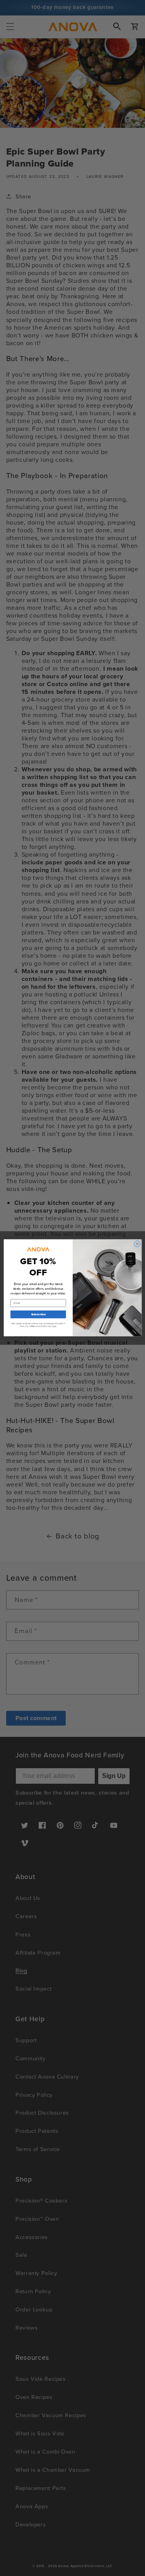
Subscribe (38, 1315)
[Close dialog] (137, 1244)
